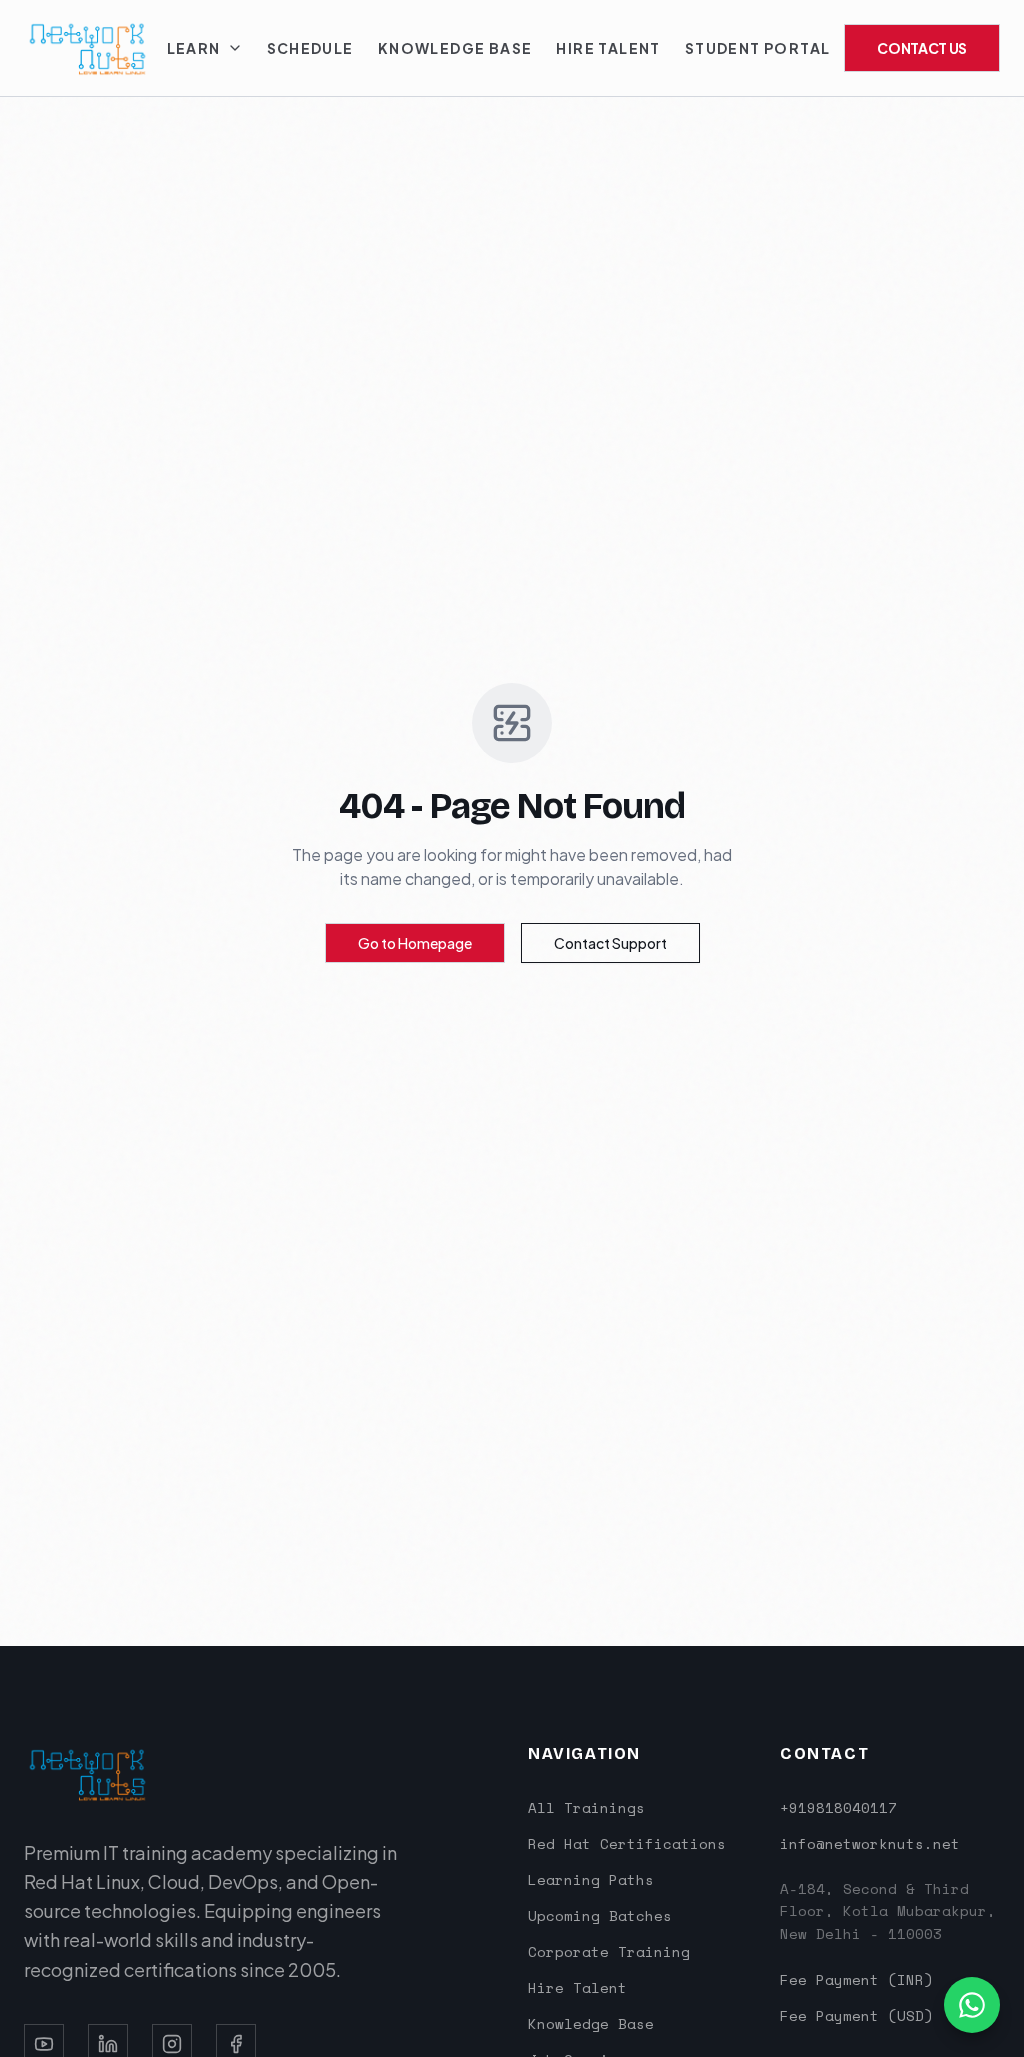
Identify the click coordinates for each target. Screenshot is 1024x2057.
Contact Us (922, 48)
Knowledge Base (455, 48)
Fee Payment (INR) (856, 1980)
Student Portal (758, 48)
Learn (194, 48)
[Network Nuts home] (88, 48)
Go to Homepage (415, 943)
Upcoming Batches (600, 1915)
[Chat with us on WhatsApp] (972, 2005)
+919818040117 (838, 1808)
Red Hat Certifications (627, 1843)
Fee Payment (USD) (856, 2016)
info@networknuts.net (870, 1844)
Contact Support (610, 943)
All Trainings (586, 1807)
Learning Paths (591, 1879)
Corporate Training (609, 1951)
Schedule (310, 48)
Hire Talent (608, 48)
